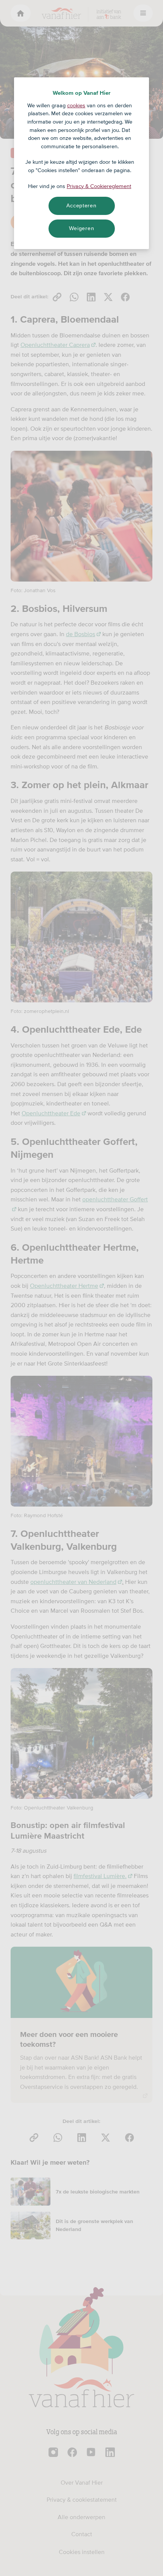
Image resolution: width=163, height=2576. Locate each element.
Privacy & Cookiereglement (99, 186)
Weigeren (82, 228)
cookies (76, 105)
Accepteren (81, 205)
